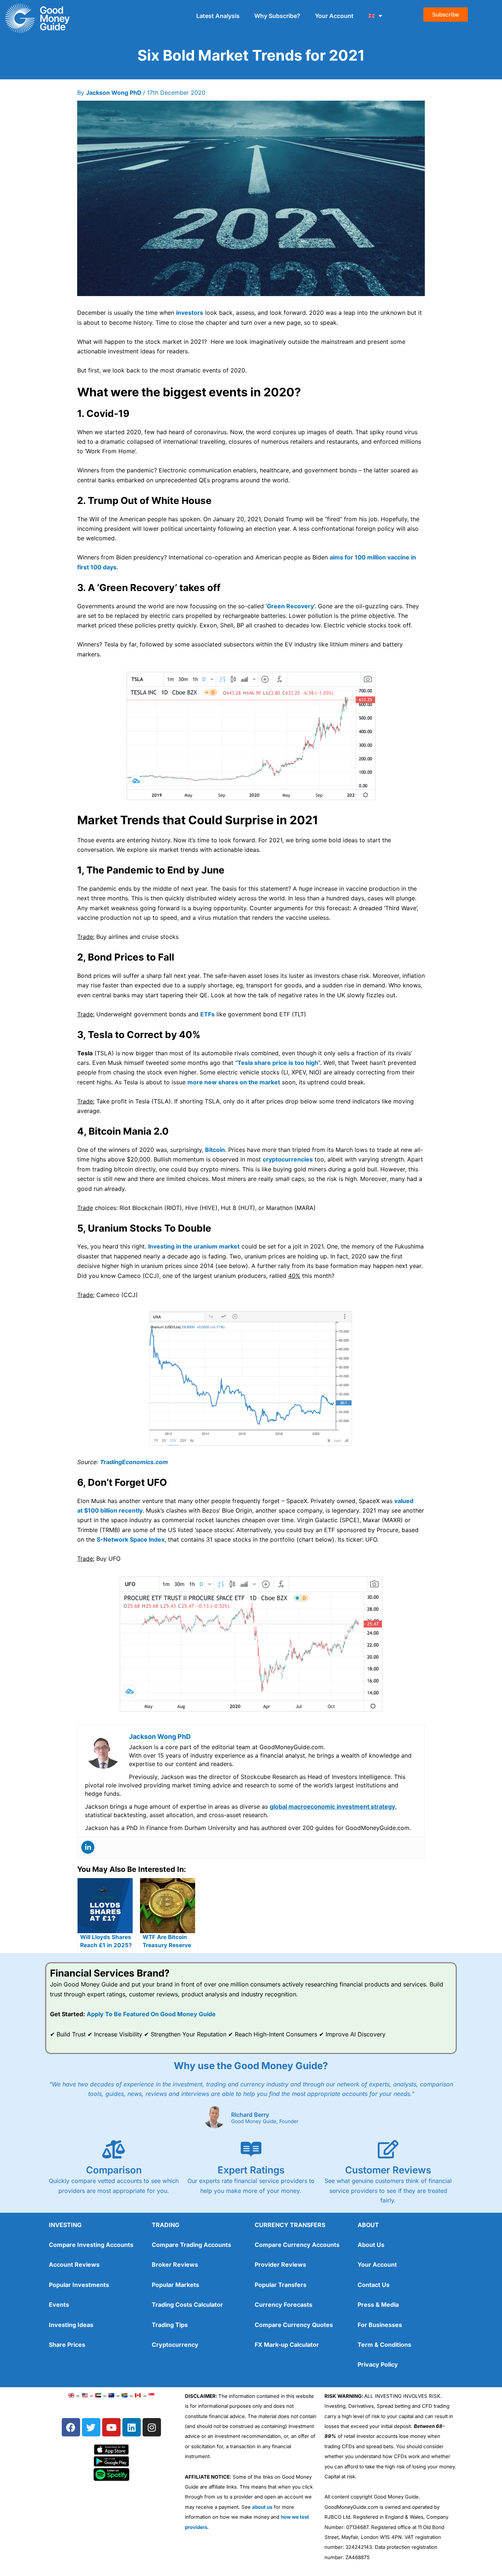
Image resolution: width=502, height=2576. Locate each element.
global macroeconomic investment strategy (332, 1806)
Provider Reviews (280, 2265)
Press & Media (378, 2305)
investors (190, 313)
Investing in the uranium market (194, 1246)
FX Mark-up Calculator (287, 2345)
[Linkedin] (88, 1847)
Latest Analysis (218, 16)
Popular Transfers (281, 2285)
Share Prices (67, 2345)
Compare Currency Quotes (294, 2325)
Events (59, 2305)
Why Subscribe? (277, 16)
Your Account (334, 16)
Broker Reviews (175, 2265)
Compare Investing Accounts (91, 2245)
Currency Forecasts (284, 2305)
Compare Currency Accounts (297, 2245)
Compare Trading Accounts (191, 2245)
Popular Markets (175, 2285)
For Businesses (380, 2325)
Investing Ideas (71, 2325)
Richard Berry (250, 2115)
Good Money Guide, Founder (265, 2122)
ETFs (207, 1014)
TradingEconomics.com (134, 1462)
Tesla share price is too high (278, 1063)
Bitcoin (215, 1150)
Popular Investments (79, 2285)
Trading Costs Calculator (187, 2305)
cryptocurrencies (288, 1159)
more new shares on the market (234, 1082)
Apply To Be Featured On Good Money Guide (151, 2014)
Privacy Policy (378, 2364)
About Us (371, 2245)
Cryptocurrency (175, 2345)
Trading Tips (170, 2325)
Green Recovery (290, 606)
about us (262, 2507)
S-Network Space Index (131, 1539)
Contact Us (374, 2285)
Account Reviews (74, 2265)
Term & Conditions (384, 2345)
